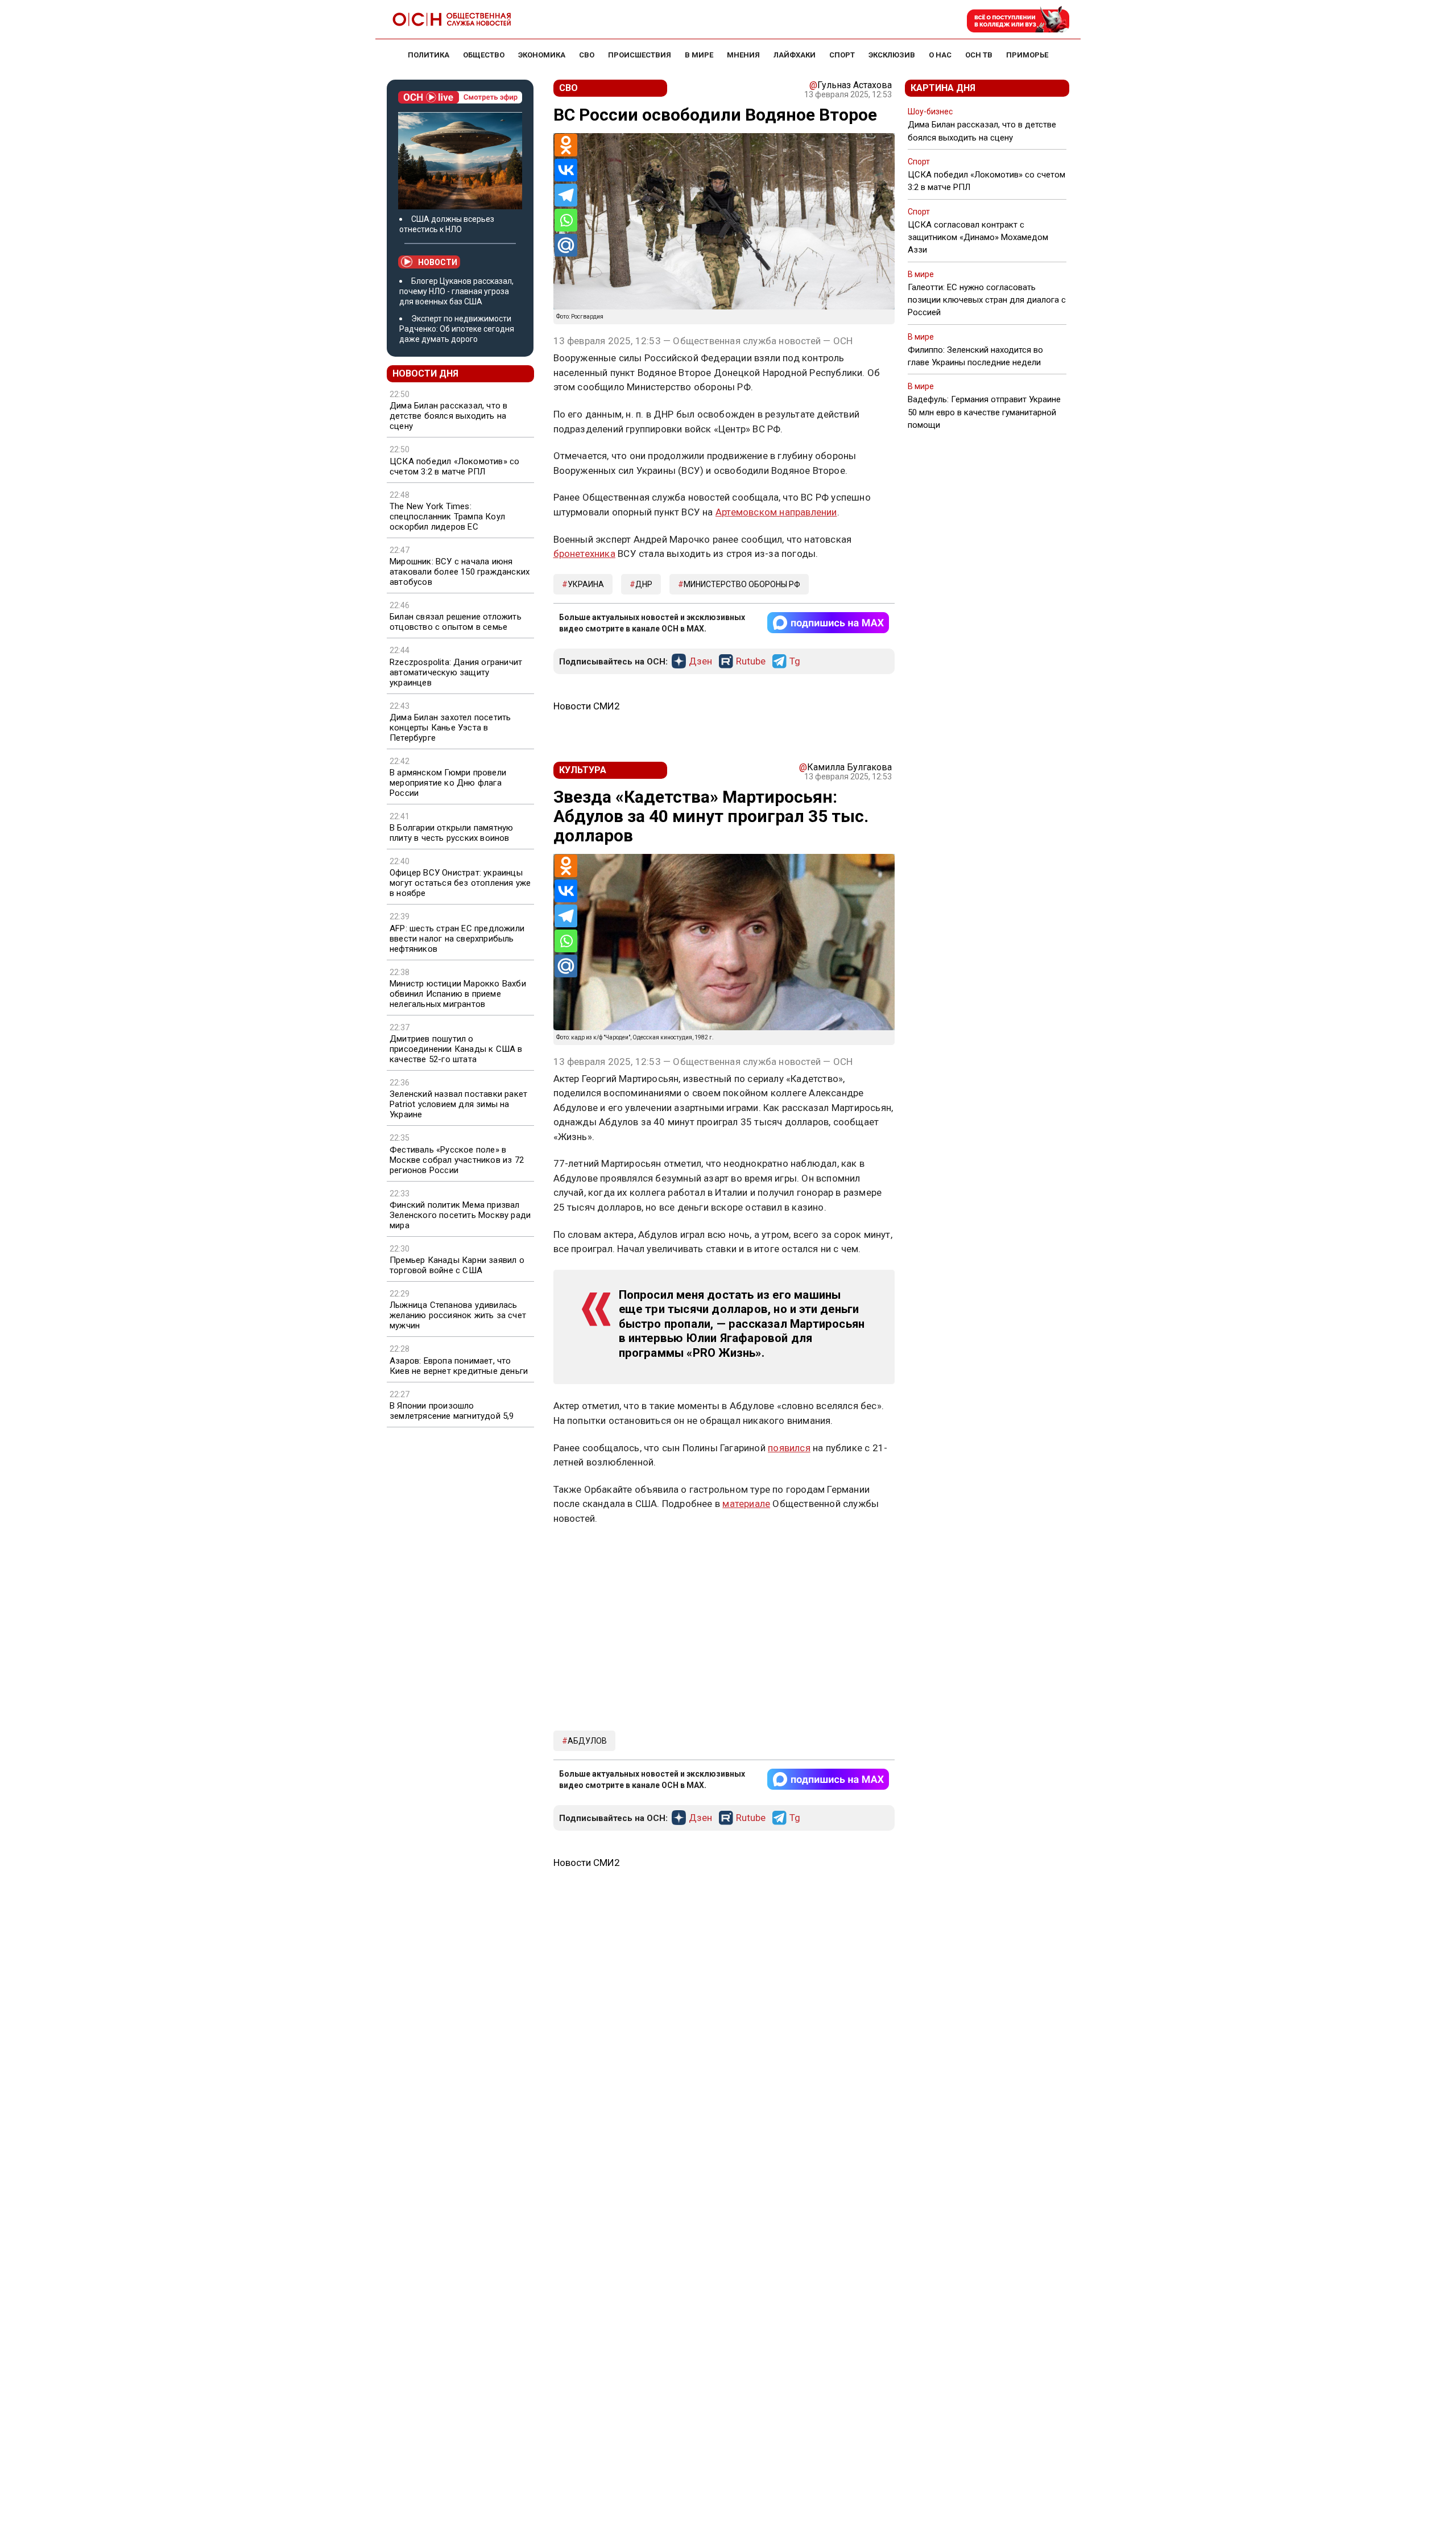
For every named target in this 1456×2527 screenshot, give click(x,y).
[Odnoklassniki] (566, 145)
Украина (586, 584)
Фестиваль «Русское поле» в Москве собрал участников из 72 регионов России (457, 1160)
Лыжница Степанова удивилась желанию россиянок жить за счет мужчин (458, 1315)
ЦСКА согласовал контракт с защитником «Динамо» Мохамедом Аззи (978, 237)
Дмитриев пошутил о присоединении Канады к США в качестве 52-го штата (456, 1049)
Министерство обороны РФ (742, 584)
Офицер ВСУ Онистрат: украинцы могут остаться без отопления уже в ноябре (460, 883)
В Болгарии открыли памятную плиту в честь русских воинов (451, 833)
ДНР (644, 584)
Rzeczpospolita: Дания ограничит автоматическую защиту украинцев (456, 672)
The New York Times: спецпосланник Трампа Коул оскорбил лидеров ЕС (447, 517)
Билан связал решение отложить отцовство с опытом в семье (456, 622)
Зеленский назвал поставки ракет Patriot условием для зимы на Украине (458, 1104)
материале (746, 1504)
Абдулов (587, 1741)
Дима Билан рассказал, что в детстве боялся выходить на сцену (448, 416)
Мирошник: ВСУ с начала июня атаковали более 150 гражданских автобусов (460, 572)
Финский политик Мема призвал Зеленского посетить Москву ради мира (460, 1215)
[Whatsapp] (566, 220)
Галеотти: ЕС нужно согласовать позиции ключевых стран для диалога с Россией (987, 300)
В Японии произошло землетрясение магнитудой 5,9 (452, 1411)
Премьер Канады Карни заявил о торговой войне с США (457, 1265)
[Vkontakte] (566, 170)
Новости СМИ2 (587, 706)
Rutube (751, 662)
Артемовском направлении (776, 512)
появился (789, 1448)
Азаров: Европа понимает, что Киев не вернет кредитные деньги (459, 1366)
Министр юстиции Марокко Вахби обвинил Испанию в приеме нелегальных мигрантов (458, 994)
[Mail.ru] (566, 245)
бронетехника (584, 554)
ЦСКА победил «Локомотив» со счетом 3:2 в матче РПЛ (454, 466)
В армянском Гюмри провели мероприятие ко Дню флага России (448, 783)
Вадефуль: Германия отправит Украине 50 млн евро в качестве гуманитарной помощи (984, 412)
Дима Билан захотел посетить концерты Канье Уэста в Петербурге (450, 728)
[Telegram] (566, 195)
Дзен (700, 662)
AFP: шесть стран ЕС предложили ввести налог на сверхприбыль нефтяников (457, 939)
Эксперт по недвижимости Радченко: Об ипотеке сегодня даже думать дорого (457, 329)
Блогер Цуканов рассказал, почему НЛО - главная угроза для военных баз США (456, 291)
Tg (795, 662)
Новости (438, 262)
